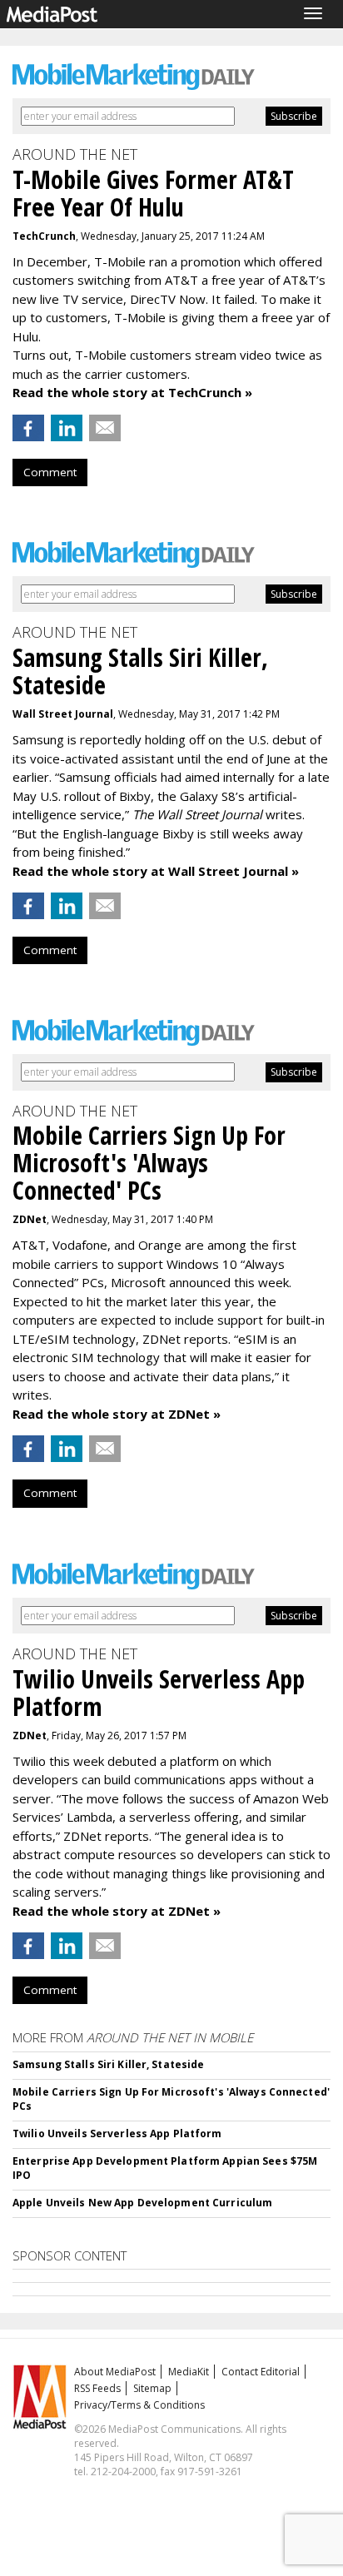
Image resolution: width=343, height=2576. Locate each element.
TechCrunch (44, 236)
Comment (50, 472)
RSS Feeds (97, 2388)
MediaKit (189, 2372)
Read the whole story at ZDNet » (117, 1414)
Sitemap (152, 2388)
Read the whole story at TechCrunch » (132, 392)
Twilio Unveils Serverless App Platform (117, 2133)
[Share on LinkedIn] (67, 428)
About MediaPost (115, 2372)
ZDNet (30, 1219)
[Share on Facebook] (28, 428)
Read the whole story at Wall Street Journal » (156, 871)
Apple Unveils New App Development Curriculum (142, 2203)
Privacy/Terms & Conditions (139, 2405)
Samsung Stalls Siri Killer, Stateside (108, 2064)
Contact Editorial (261, 2372)
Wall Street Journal (63, 714)
